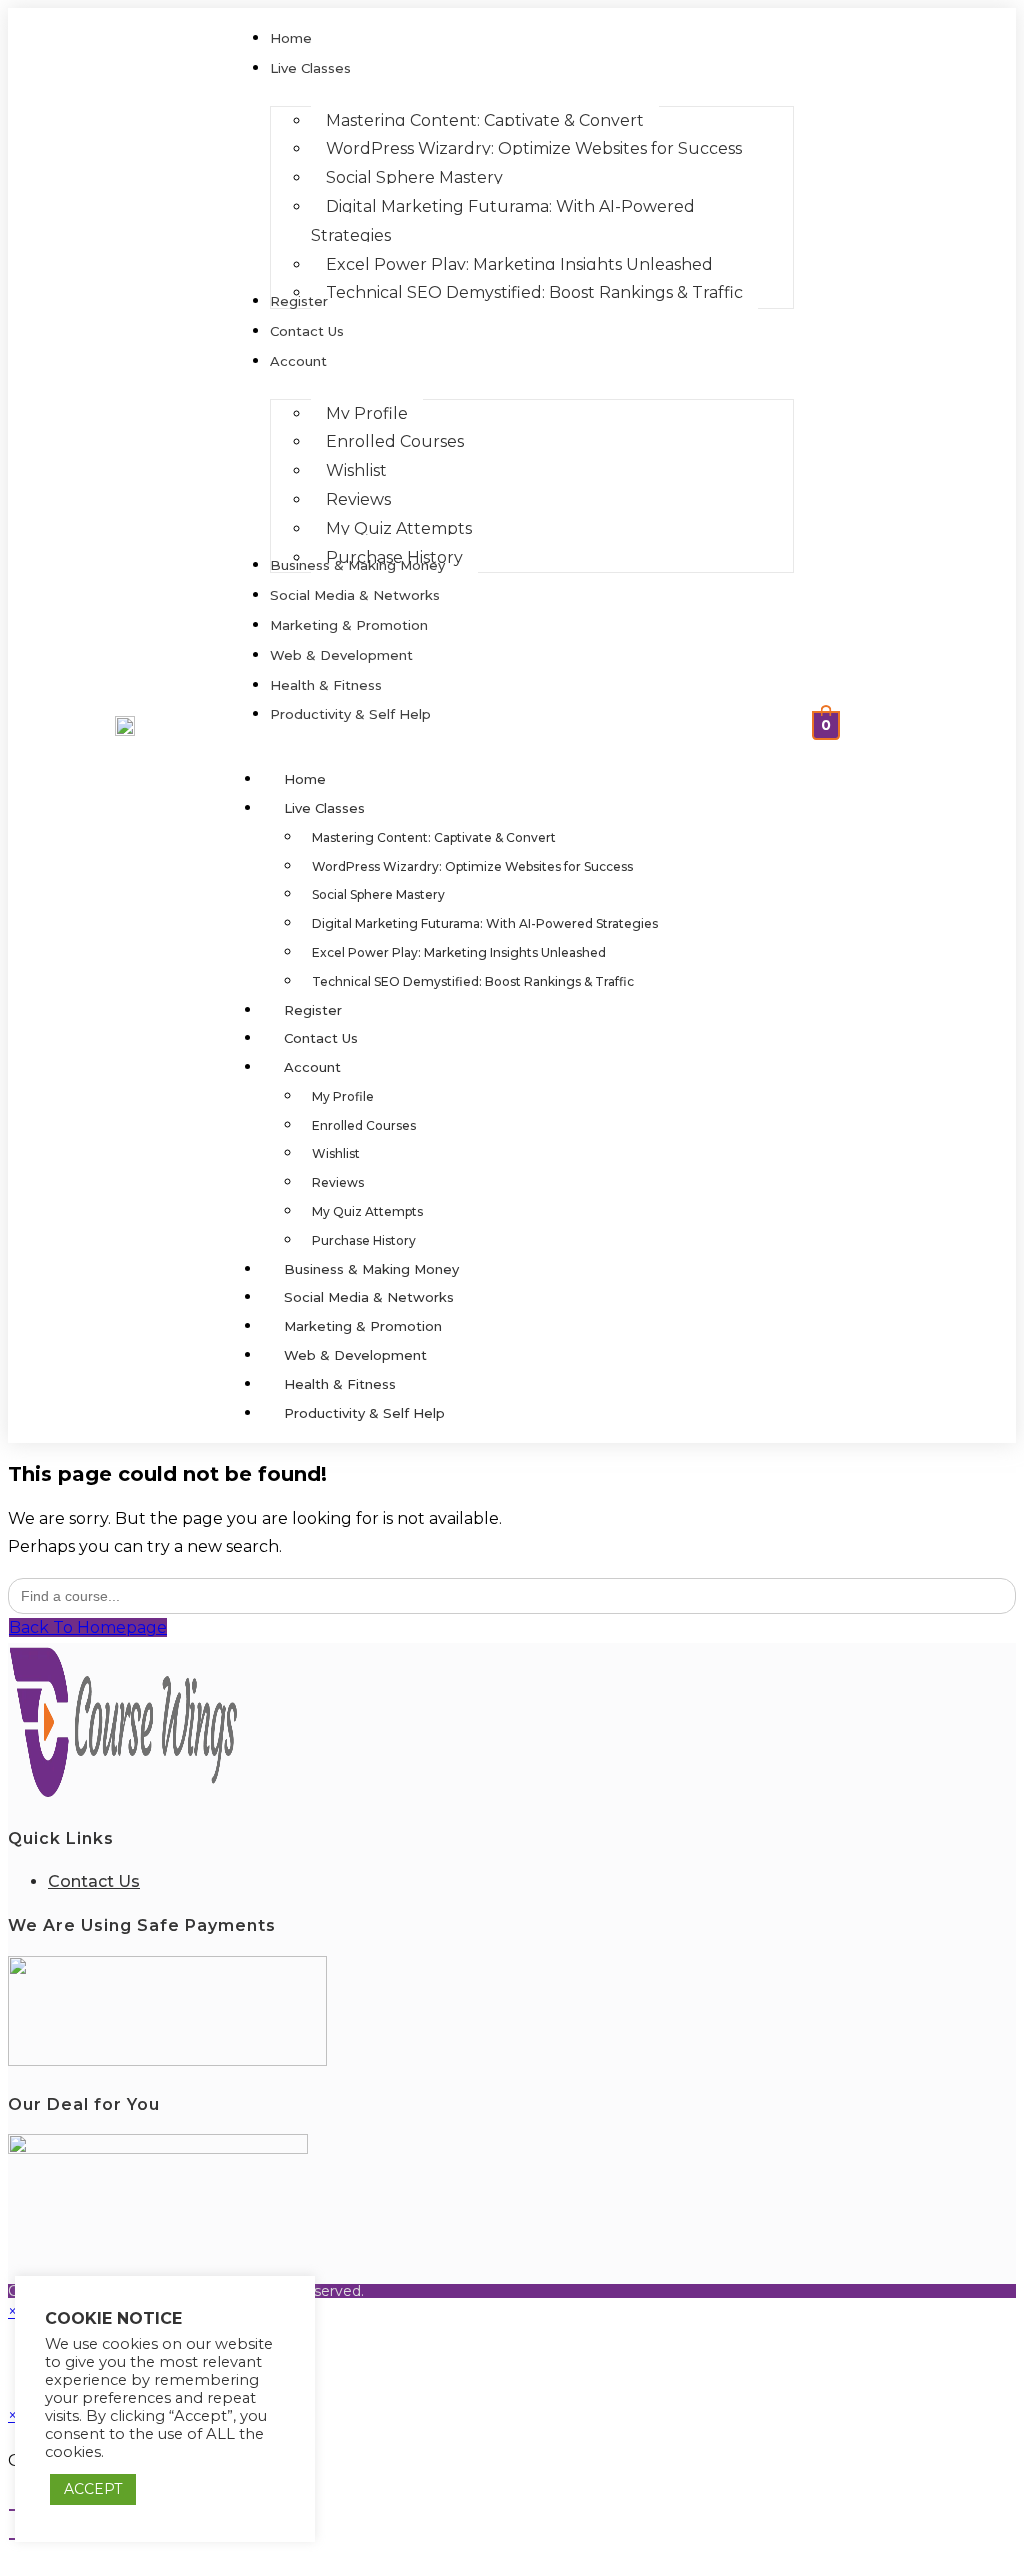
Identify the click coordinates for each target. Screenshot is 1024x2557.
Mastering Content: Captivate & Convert (434, 837)
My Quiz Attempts (367, 1211)
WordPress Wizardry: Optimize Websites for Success (472, 866)
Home (305, 779)
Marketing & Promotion (363, 1326)
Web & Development (355, 1355)
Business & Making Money (371, 1269)
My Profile (343, 1096)
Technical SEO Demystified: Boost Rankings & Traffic (473, 981)
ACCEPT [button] (93, 2489)
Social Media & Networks (369, 1297)
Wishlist (336, 1153)
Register (313, 1010)
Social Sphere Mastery (378, 894)
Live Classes (324, 808)
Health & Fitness (340, 1384)
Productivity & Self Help (364, 1413)
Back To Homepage (88, 1627)
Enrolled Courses (364, 1125)
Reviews (338, 1182)
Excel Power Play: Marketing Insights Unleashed (459, 952)
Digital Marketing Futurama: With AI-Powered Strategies (485, 923)
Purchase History (364, 1240)
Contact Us (321, 1038)
